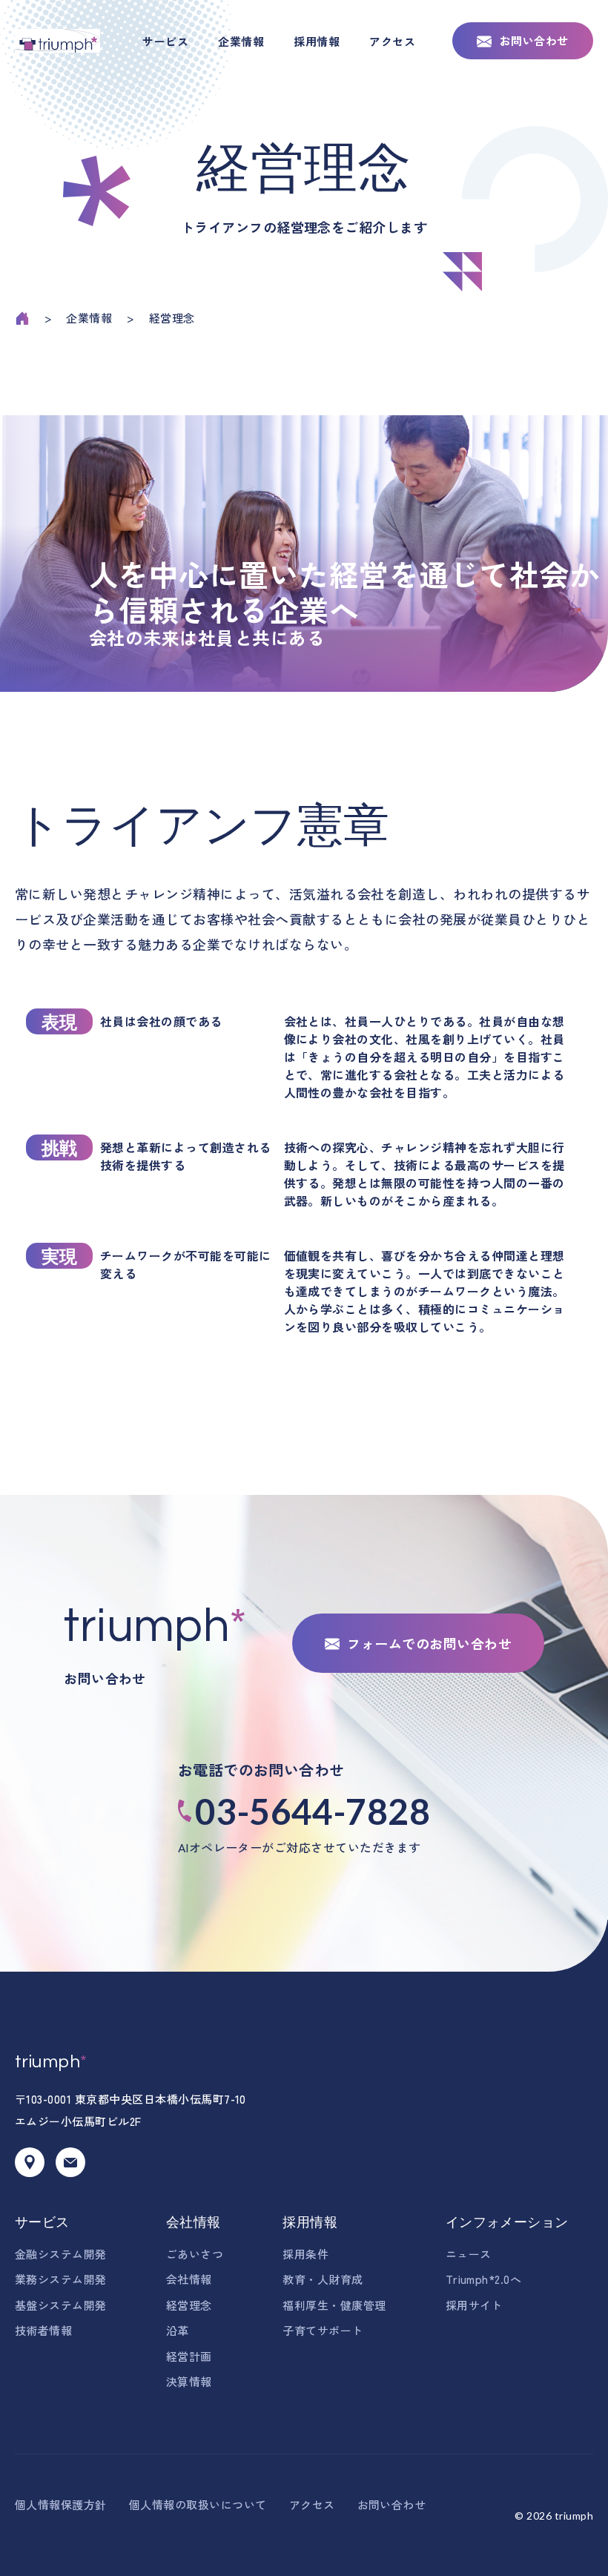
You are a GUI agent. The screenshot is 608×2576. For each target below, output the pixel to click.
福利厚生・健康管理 (334, 2305)
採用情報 (317, 41)
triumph (51, 2062)
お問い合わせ (534, 40)
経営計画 (189, 2356)
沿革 (178, 2330)
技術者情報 (43, 2330)
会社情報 (194, 2222)
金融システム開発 (61, 2254)
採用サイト (474, 2305)
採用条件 (305, 2254)
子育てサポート (323, 2330)
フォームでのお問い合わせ (429, 1643)
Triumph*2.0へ (484, 2279)
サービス (165, 41)
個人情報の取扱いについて (198, 2504)
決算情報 (189, 2381)
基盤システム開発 (61, 2305)
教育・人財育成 (323, 2279)
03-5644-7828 (313, 1811)
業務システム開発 (61, 2279)
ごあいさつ (195, 2254)
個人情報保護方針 (61, 2504)
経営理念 (189, 2305)
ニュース (469, 2254)
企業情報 (241, 41)
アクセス (392, 41)
